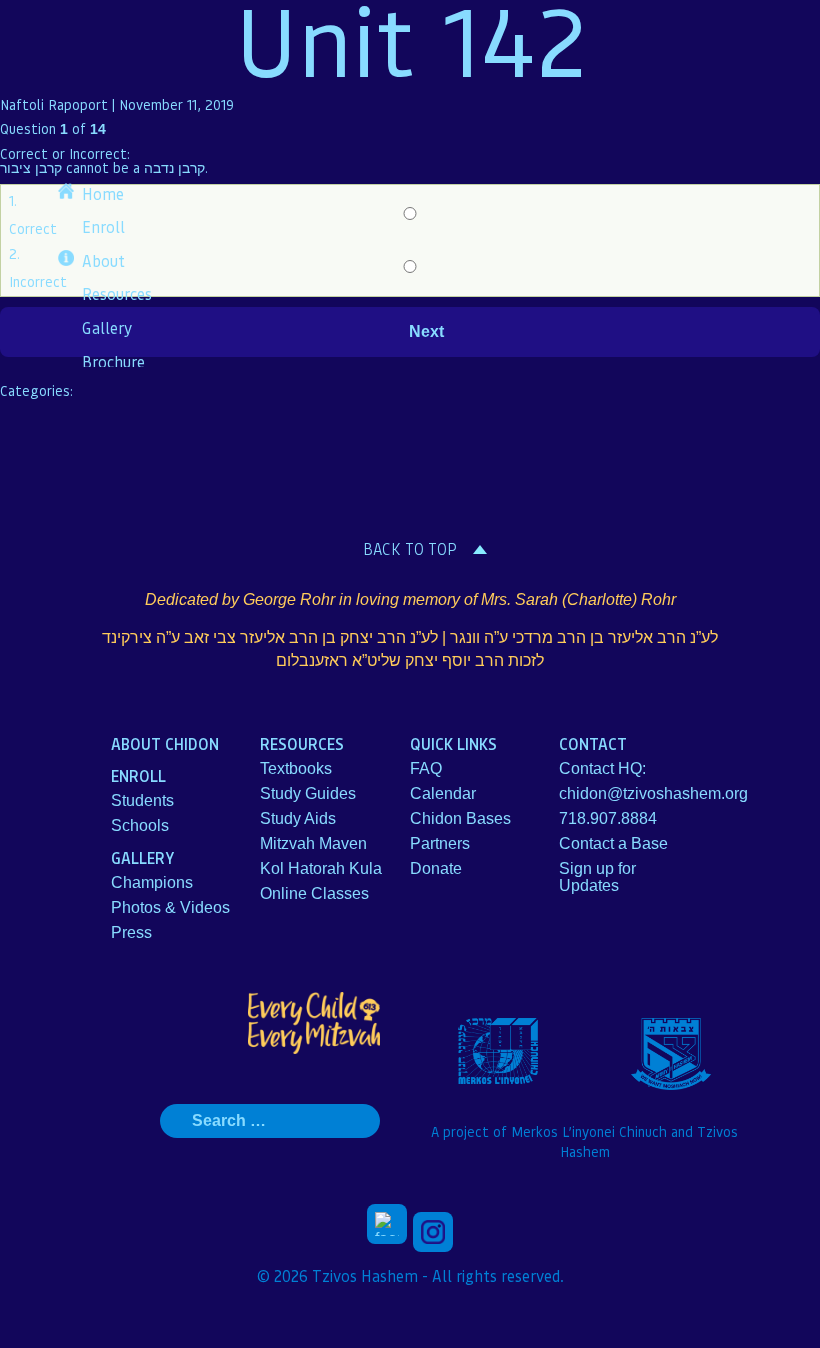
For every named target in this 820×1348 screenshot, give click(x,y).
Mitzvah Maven (313, 843)
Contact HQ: (602, 768)
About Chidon (165, 743)
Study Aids (298, 818)
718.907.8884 (608, 818)
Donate (436, 868)
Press (131, 932)
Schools (140, 825)
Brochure (113, 361)
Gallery (107, 327)
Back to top (410, 549)
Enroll (103, 226)
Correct (33, 228)
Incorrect (38, 281)
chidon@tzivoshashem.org (653, 793)
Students (142, 800)
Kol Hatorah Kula (321, 868)
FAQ (426, 768)
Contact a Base (613, 843)
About (103, 260)
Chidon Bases (460, 818)
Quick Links (453, 743)
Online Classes (314, 893)
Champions (152, 882)
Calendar (443, 793)
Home (103, 193)
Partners (440, 843)
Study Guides (308, 793)
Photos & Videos (170, 907)
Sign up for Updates (597, 877)
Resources (117, 293)
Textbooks (296, 768)
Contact (593, 743)
